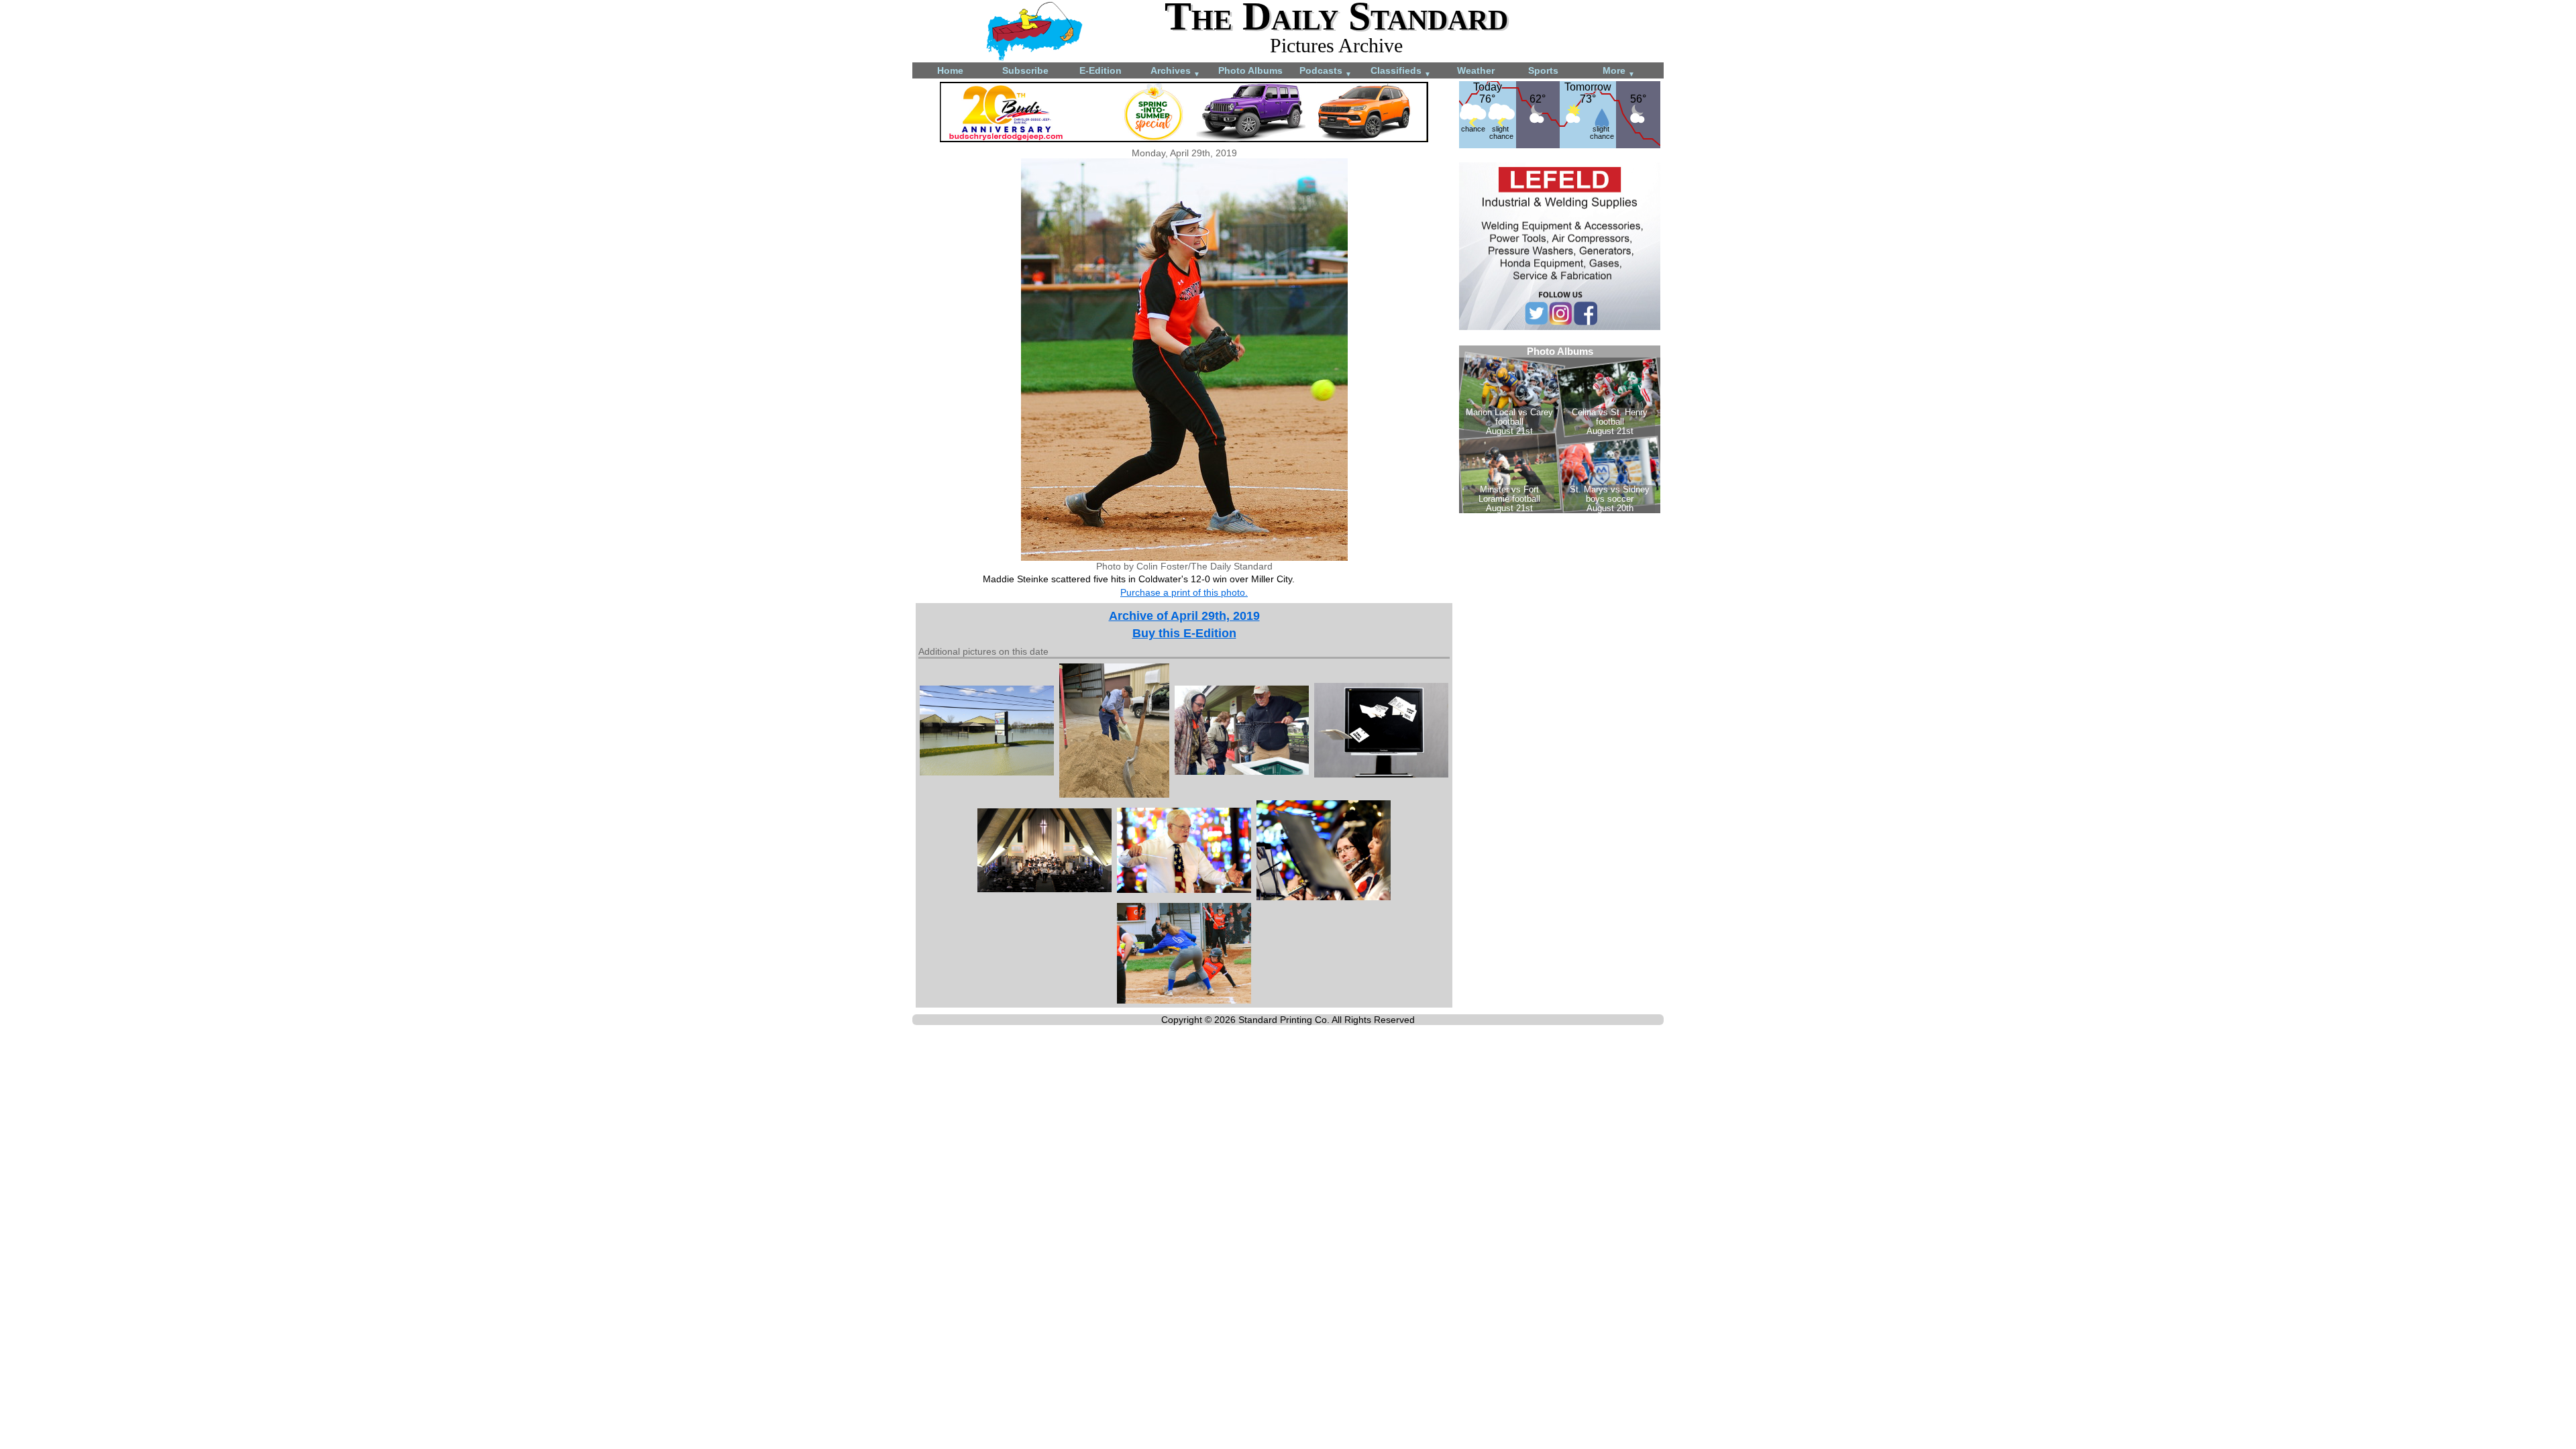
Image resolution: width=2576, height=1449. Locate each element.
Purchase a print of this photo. (1184, 592)
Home (950, 70)
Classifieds (1401, 71)
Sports (1543, 70)
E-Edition (1101, 70)
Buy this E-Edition (1184, 633)
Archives (1175, 71)
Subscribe (1025, 70)
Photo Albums (1250, 70)
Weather (1476, 70)
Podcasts (1326, 71)
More (1619, 71)
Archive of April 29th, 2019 (1184, 616)
